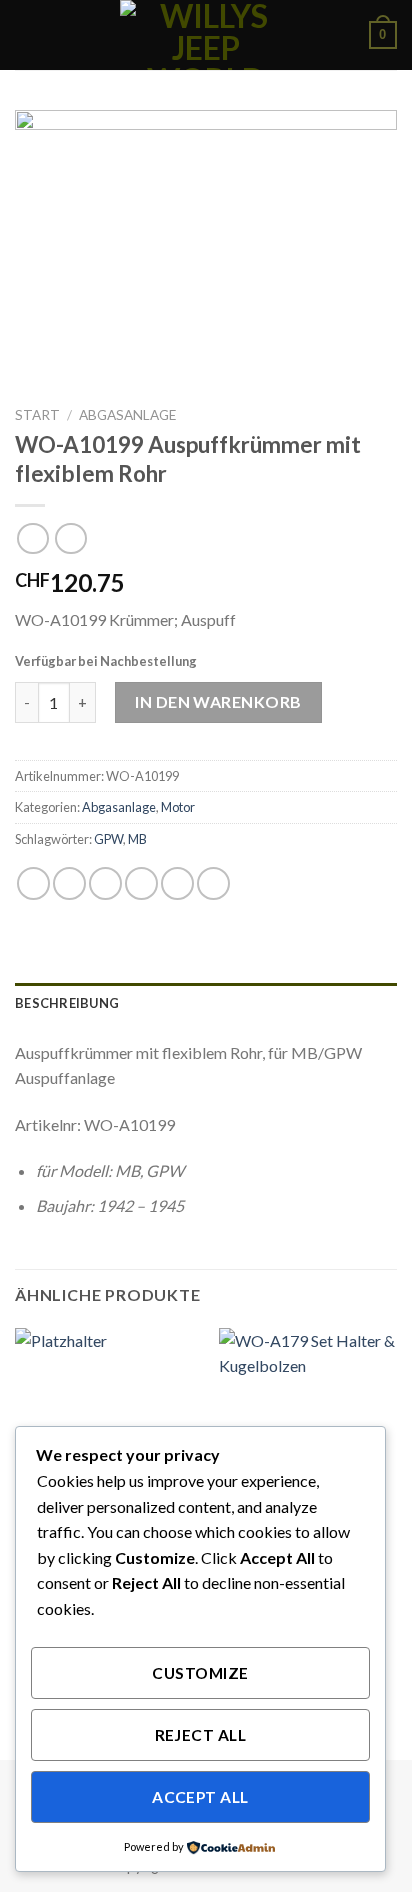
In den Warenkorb (218, 701)
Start (37, 415)
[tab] (206, 1003)
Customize (200, 1673)
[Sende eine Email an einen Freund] (141, 883)
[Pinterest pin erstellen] (177, 883)
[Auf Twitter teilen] (105, 883)
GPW (108, 839)
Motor (178, 807)
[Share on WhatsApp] (33, 883)
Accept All (200, 1797)
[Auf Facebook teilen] (69, 883)
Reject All (201, 1735)
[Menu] (27, 34)
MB (137, 839)
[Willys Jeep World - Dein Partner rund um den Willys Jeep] (206, 35)
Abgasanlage (127, 415)
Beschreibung (67, 1003)
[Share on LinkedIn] (213, 883)
